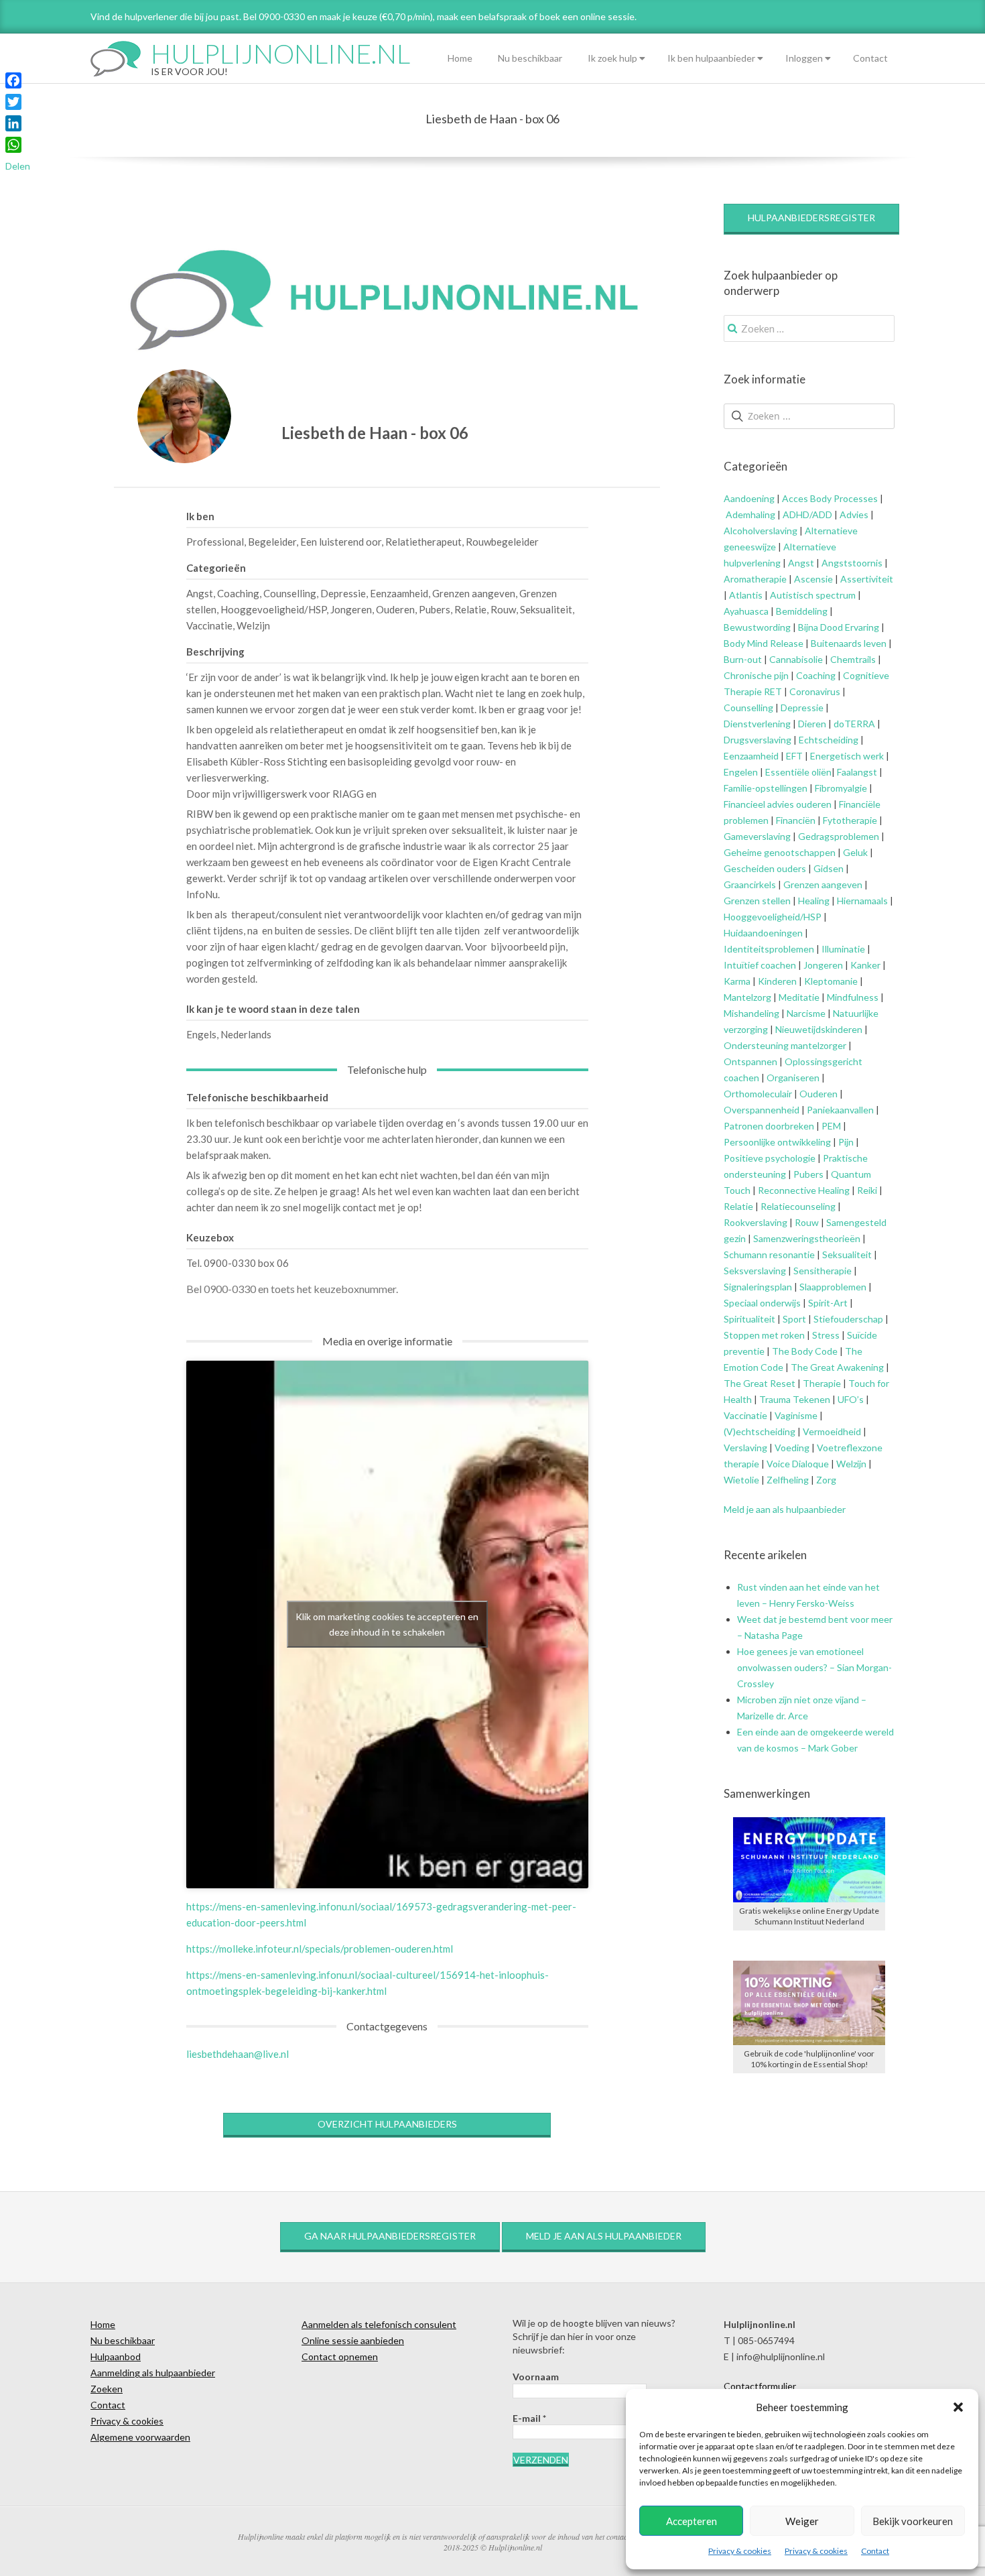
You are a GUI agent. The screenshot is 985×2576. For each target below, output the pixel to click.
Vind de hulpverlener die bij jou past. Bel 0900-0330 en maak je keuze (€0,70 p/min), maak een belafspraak (309, 16)
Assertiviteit (866, 579)
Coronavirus (815, 691)
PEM (831, 1126)
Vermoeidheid (832, 1431)
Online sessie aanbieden (353, 2340)
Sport (794, 1319)
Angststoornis (852, 563)
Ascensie (813, 579)
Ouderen (818, 1094)
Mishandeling (751, 1013)
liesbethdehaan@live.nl (238, 2054)
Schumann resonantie (769, 1254)
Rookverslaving (756, 1222)
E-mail (529, 2418)
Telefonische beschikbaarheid (257, 1097)
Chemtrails (852, 659)
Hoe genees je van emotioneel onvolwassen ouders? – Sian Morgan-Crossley (814, 1667)
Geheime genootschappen (780, 852)
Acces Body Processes (830, 498)
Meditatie (799, 997)
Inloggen (804, 58)
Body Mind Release (764, 643)
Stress (826, 1335)
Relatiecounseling (798, 1206)
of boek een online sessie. (583, 16)
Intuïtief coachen (760, 965)
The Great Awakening (837, 1367)
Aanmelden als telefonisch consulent (379, 2324)
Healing (814, 901)
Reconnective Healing (804, 1190)
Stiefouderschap (848, 1319)
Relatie (738, 1206)
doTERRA (854, 724)
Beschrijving (215, 652)
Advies (854, 514)
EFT (794, 756)
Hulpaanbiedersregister (811, 218)
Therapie (822, 1383)
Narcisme (806, 1013)
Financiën (796, 820)
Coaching (816, 675)
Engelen (741, 772)
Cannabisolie (796, 659)
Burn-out (743, 659)
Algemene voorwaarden (140, 2437)
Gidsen (829, 868)
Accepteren (692, 2521)
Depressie (802, 708)
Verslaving (745, 1448)
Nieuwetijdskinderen (819, 1029)
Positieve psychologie (770, 1158)
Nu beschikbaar (530, 58)
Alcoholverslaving (761, 531)
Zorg (826, 1480)
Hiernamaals (862, 901)
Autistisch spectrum (813, 595)
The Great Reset (760, 1383)
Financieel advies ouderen (778, 804)
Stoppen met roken (764, 1335)
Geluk (855, 852)
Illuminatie (843, 949)
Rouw (807, 1222)
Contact (875, 2551)
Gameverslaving (757, 836)
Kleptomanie (831, 981)
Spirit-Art (828, 1303)
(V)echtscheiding (760, 1431)
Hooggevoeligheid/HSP (773, 917)
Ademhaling (750, 514)
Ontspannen (750, 1061)
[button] (958, 2407)
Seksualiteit (847, 1254)
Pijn (846, 1142)
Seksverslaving (755, 1271)
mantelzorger (818, 1045)
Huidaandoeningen (763, 933)
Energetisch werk (847, 756)
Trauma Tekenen (795, 1399)
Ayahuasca (746, 611)
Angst (801, 563)
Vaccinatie (745, 1415)
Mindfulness (853, 997)
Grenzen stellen (757, 901)
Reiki (867, 1190)
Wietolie (741, 1480)
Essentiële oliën (798, 772)
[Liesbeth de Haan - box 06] (184, 416)
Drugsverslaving (758, 740)
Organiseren (793, 1078)
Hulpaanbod (116, 2356)
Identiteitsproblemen (769, 949)
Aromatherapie (755, 579)
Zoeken (107, 2389)
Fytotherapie (850, 820)
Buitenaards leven (849, 643)
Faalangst (857, 772)
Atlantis (746, 595)
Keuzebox (210, 1237)
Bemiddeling (802, 611)
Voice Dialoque (798, 1464)
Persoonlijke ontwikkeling (777, 1142)
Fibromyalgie (841, 788)
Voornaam (536, 2377)
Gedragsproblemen (839, 836)
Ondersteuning (756, 1045)
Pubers (808, 1174)
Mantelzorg (747, 997)
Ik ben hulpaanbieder (711, 58)
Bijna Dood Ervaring (839, 627)
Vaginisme (796, 1415)
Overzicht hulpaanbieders (387, 2124)
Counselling (748, 708)
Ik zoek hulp (612, 58)
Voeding (792, 1448)
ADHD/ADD (806, 514)
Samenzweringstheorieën (807, 1238)
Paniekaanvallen (840, 1110)
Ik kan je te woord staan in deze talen (273, 1009)
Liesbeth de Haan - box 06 (375, 433)
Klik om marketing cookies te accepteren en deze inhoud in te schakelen (387, 1624)
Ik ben (200, 516)
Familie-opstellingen (766, 788)
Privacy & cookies (740, 2551)
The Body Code (805, 1351)
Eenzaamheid (751, 756)
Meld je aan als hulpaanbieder (785, 1509)
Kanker (865, 965)
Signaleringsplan (758, 1287)
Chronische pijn (756, 675)
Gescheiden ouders (765, 868)
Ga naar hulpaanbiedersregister (390, 2236)
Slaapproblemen (833, 1287)
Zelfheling (788, 1480)
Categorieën (216, 568)
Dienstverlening (757, 724)
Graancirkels (750, 884)
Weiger (802, 2521)
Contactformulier (760, 2386)
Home (460, 58)
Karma (737, 981)
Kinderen (777, 981)
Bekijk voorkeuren (913, 2521)
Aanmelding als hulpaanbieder (153, 2373)
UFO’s (851, 1399)
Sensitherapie (823, 1271)
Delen (18, 166)
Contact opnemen (340, 2356)
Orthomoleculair (758, 1094)
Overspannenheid (762, 1110)
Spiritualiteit (749, 1319)
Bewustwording (757, 627)
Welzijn (851, 1464)
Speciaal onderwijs (762, 1303)
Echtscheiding (829, 740)
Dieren (812, 724)
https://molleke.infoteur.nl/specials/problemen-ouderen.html (320, 1949)
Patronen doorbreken (769, 1126)
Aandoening (749, 498)
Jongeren (823, 965)
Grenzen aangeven (822, 884)
